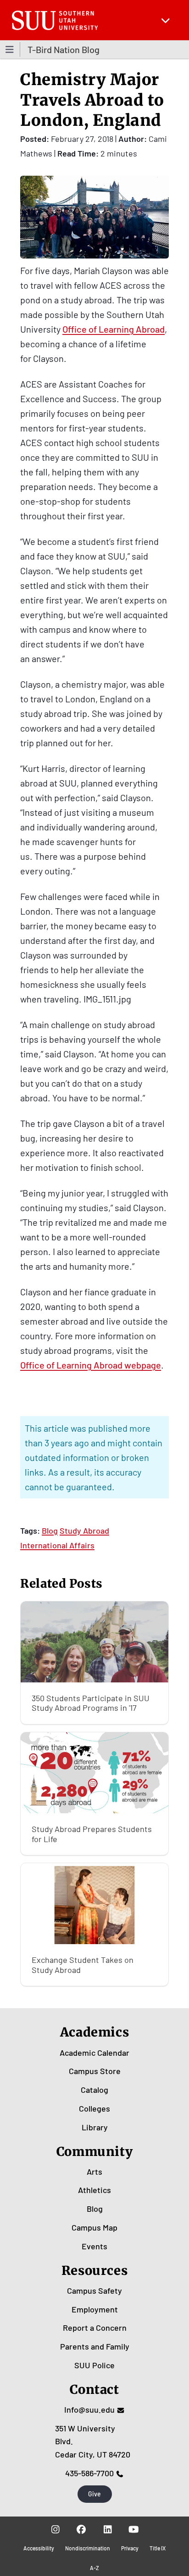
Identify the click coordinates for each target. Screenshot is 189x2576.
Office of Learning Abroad (114, 329)
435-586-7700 (89, 2473)
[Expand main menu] (166, 20)
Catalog (94, 2090)
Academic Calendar (94, 2053)
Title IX (158, 2548)
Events (94, 2246)
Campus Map (94, 2227)
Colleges (94, 2108)
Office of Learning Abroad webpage (91, 1365)
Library (95, 2127)
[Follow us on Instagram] (55, 2529)
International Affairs (57, 1545)
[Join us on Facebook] (81, 2529)
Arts (94, 2172)
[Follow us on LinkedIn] (108, 2529)
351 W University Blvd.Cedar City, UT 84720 (93, 2441)
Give (94, 2494)
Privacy (130, 2548)
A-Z (94, 2568)
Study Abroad (84, 1531)
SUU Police (94, 2365)
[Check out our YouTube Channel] (134, 2529)
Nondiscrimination (88, 2548)
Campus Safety (94, 2290)
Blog (50, 1531)
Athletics (94, 2190)
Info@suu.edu (89, 2409)
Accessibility (39, 2548)
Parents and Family (95, 2346)
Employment (95, 2309)
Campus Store (95, 2071)
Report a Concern (95, 2328)
